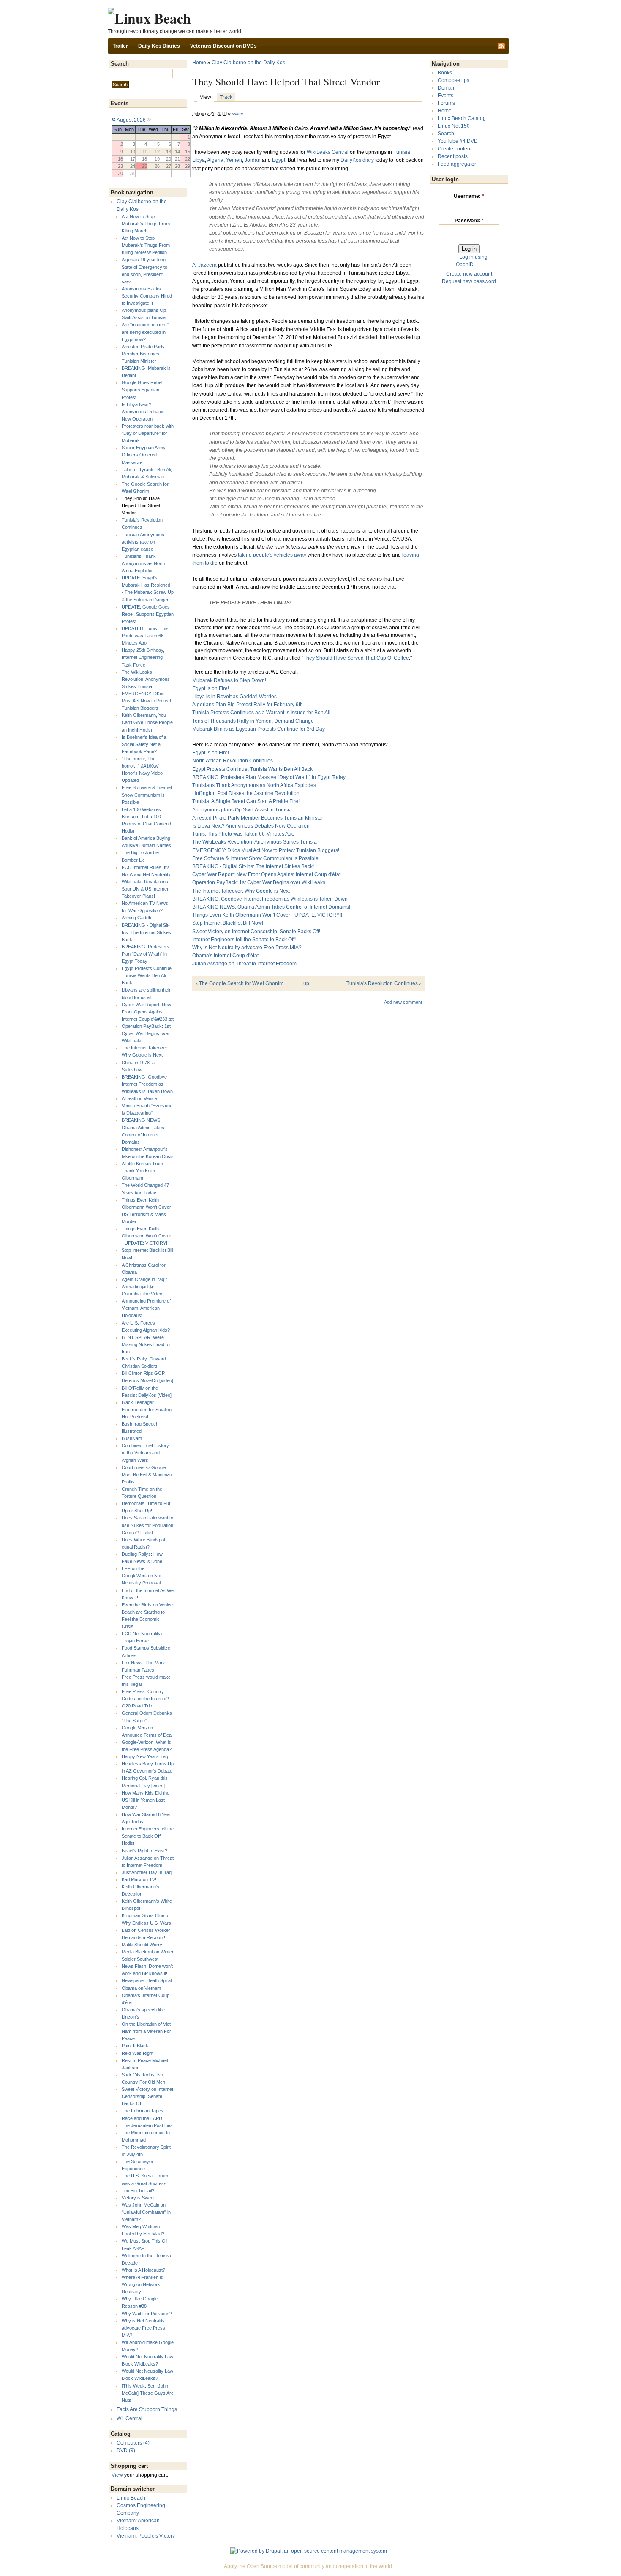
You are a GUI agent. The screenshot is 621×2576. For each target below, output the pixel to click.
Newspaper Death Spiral (147, 1980)
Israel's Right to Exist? (144, 1851)
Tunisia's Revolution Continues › (384, 983)
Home (199, 63)
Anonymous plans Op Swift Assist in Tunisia (242, 810)
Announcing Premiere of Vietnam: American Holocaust (146, 1308)
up (306, 983)
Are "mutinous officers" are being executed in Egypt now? (145, 332)
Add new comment (403, 1002)
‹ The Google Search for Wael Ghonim (240, 983)
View (117, 2475)
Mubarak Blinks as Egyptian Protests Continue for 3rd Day (259, 729)
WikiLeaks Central (328, 152)
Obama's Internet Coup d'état (225, 956)
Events (445, 96)
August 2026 (131, 120)
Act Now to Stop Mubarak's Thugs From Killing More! (146, 224)
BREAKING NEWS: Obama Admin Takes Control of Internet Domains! (271, 907)
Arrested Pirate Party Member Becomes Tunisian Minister (143, 354)
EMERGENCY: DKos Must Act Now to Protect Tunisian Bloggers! (146, 701)
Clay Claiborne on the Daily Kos (248, 63)
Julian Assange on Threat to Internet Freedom (244, 964)
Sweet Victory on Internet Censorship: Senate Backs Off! (147, 2096)
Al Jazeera (204, 265)
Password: (469, 221)
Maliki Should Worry (142, 1945)
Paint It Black (135, 2046)
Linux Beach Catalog (462, 118)
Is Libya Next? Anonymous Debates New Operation (143, 412)
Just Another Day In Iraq (147, 1872)
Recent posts (453, 156)
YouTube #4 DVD (458, 141)
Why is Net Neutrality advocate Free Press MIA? (143, 2328)
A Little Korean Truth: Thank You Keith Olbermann (143, 1171)
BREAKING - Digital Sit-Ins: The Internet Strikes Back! (146, 932)
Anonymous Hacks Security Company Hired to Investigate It (147, 296)
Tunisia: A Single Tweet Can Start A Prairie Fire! (246, 801)
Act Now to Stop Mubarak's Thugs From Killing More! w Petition (146, 245)
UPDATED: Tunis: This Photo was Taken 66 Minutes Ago (145, 636)
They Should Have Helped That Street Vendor (141, 505)
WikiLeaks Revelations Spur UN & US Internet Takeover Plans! (145, 889)
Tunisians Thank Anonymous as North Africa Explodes (143, 563)
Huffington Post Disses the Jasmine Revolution (246, 793)
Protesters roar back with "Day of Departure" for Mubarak (148, 433)
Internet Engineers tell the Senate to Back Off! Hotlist (148, 1836)
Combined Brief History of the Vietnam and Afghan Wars (145, 1453)
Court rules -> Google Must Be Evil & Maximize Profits (147, 1475)
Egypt (279, 160)
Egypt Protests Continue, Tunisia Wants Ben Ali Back (147, 975)
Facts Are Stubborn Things (147, 2409)
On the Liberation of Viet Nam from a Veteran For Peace (146, 2031)
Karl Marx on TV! (139, 1879)
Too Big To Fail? (138, 2191)
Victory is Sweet (138, 2198)
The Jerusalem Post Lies (147, 2125)
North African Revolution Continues (233, 761)
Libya (199, 160)
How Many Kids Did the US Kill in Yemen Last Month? (146, 1800)
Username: (469, 196)
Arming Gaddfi (136, 918)
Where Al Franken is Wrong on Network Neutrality (142, 2284)
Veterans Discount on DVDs (223, 46)
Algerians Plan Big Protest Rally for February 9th (248, 705)
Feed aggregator (457, 164)
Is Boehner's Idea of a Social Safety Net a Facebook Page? (144, 744)
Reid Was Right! (138, 2053)
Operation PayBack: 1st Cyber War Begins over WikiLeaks (146, 1033)
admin (237, 113)
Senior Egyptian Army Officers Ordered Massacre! (144, 455)
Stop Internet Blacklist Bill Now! (228, 923)
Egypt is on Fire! (211, 688)
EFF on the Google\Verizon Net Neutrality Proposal (142, 1576)
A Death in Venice (139, 1098)
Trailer (120, 46)
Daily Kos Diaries (159, 46)
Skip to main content (308, 4)
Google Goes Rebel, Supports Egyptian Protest (143, 390)
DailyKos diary (357, 160)
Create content (455, 149)
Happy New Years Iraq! (146, 1756)
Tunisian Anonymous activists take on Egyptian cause (143, 542)
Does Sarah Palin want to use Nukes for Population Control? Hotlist (147, 1525)
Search (446, 134)
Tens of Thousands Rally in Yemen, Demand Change (253, 721)
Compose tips (453, 80)
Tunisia (402, 152)
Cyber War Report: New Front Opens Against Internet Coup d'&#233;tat (148, 1012)
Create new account (469, 274)
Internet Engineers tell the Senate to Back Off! (244, 940)
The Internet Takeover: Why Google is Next (241, 891)
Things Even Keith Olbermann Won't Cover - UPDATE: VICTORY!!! (146, 1236)
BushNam (132, 1438)
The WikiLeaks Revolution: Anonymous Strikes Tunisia (146, 679)
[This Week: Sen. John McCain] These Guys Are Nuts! (148, 2393)
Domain (447, 88)
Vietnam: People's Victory (146, 2536)
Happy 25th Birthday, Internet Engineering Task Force (143, 657)
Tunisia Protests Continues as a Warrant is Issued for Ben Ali (261, 713)
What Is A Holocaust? (143, 2270)
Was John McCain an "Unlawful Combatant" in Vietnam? (146, 2212)
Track (226, 97)
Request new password (469, 281)
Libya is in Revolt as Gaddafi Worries (234, 697)
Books (445, 73)
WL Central (129, 2418)
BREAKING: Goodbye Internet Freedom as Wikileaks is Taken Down (147, 1084)
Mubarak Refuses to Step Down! (229, 680)
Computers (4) (133, 2443)
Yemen (234, 160)
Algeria (215, 160)
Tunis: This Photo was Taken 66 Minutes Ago (243, 834)
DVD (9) (126, 2450)
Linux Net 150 (454, 126)
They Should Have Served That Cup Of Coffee (356, 658)
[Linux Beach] (149, 18)
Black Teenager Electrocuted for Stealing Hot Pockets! (147, 1410)
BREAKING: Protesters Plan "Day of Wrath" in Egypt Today (146, 954)
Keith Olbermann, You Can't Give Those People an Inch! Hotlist (147, 722)
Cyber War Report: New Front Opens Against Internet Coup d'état (266, 874)
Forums (446, 103)
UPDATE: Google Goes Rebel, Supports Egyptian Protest (148, 614)
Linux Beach (131, 2498)
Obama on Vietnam (141, 1988)
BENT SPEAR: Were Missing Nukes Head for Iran (146, 1344)
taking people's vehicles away (272, 555)
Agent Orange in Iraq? (144, 1279)
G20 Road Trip (137, 1706)
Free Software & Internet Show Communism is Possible (147, 795)
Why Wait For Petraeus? (147, 2314)
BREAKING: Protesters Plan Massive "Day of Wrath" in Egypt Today (269, 777)
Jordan (253, 160)
